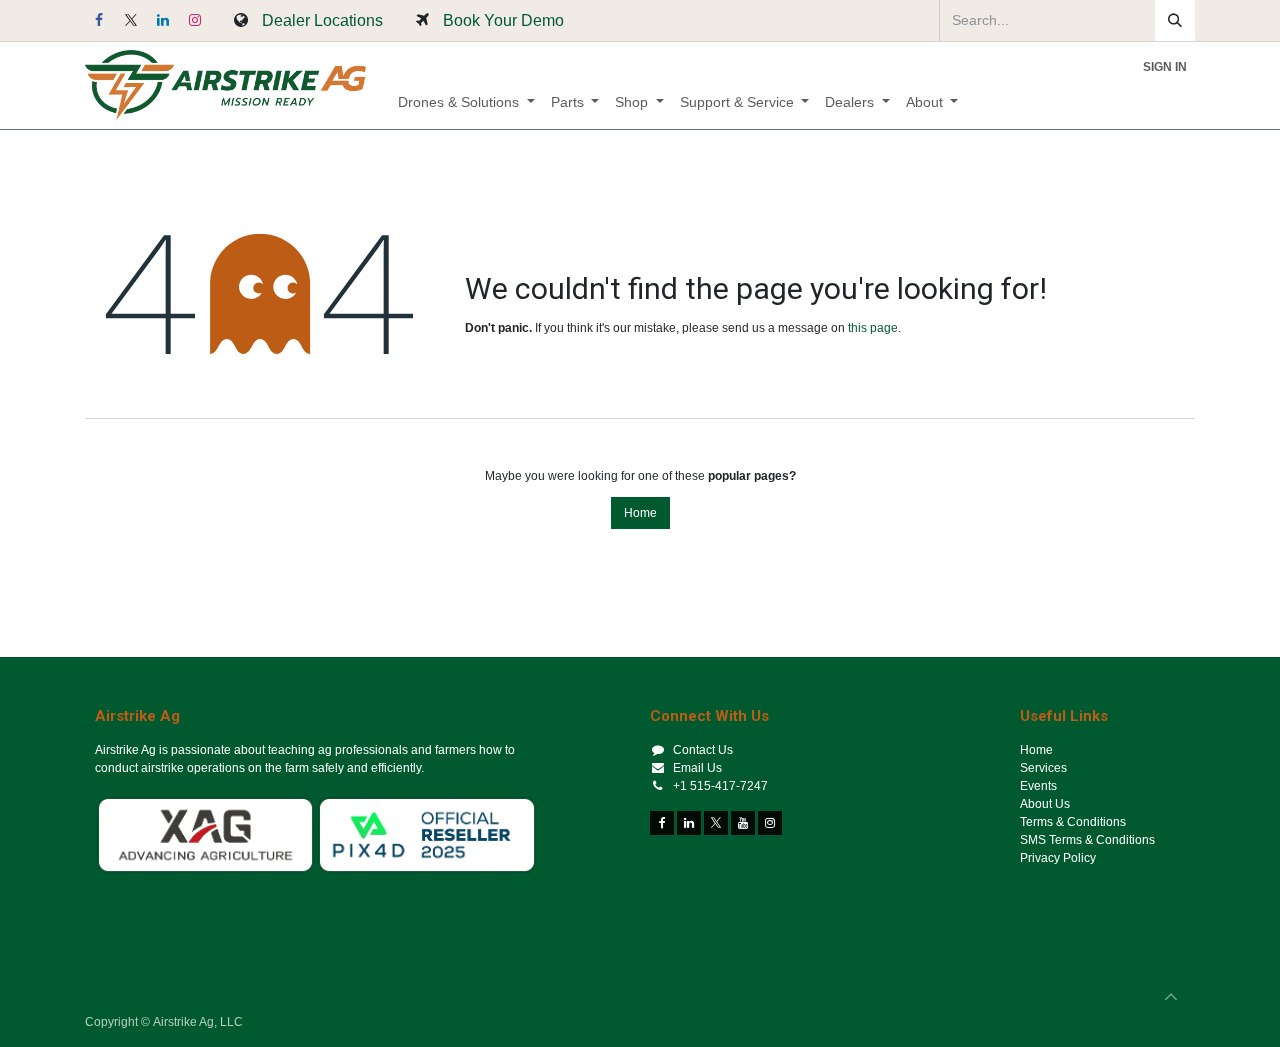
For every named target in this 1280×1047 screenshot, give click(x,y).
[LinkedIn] (163, 20)
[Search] (1175, 20)
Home (640, 513)
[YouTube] (743, 823)
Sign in (1165, 67)
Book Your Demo (503, 20)
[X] (131, 20)
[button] (1171, 997)
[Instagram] (195, 20)
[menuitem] (466, 102)
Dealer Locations (322, 20)
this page (873, 328)
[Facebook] (99, 20)
